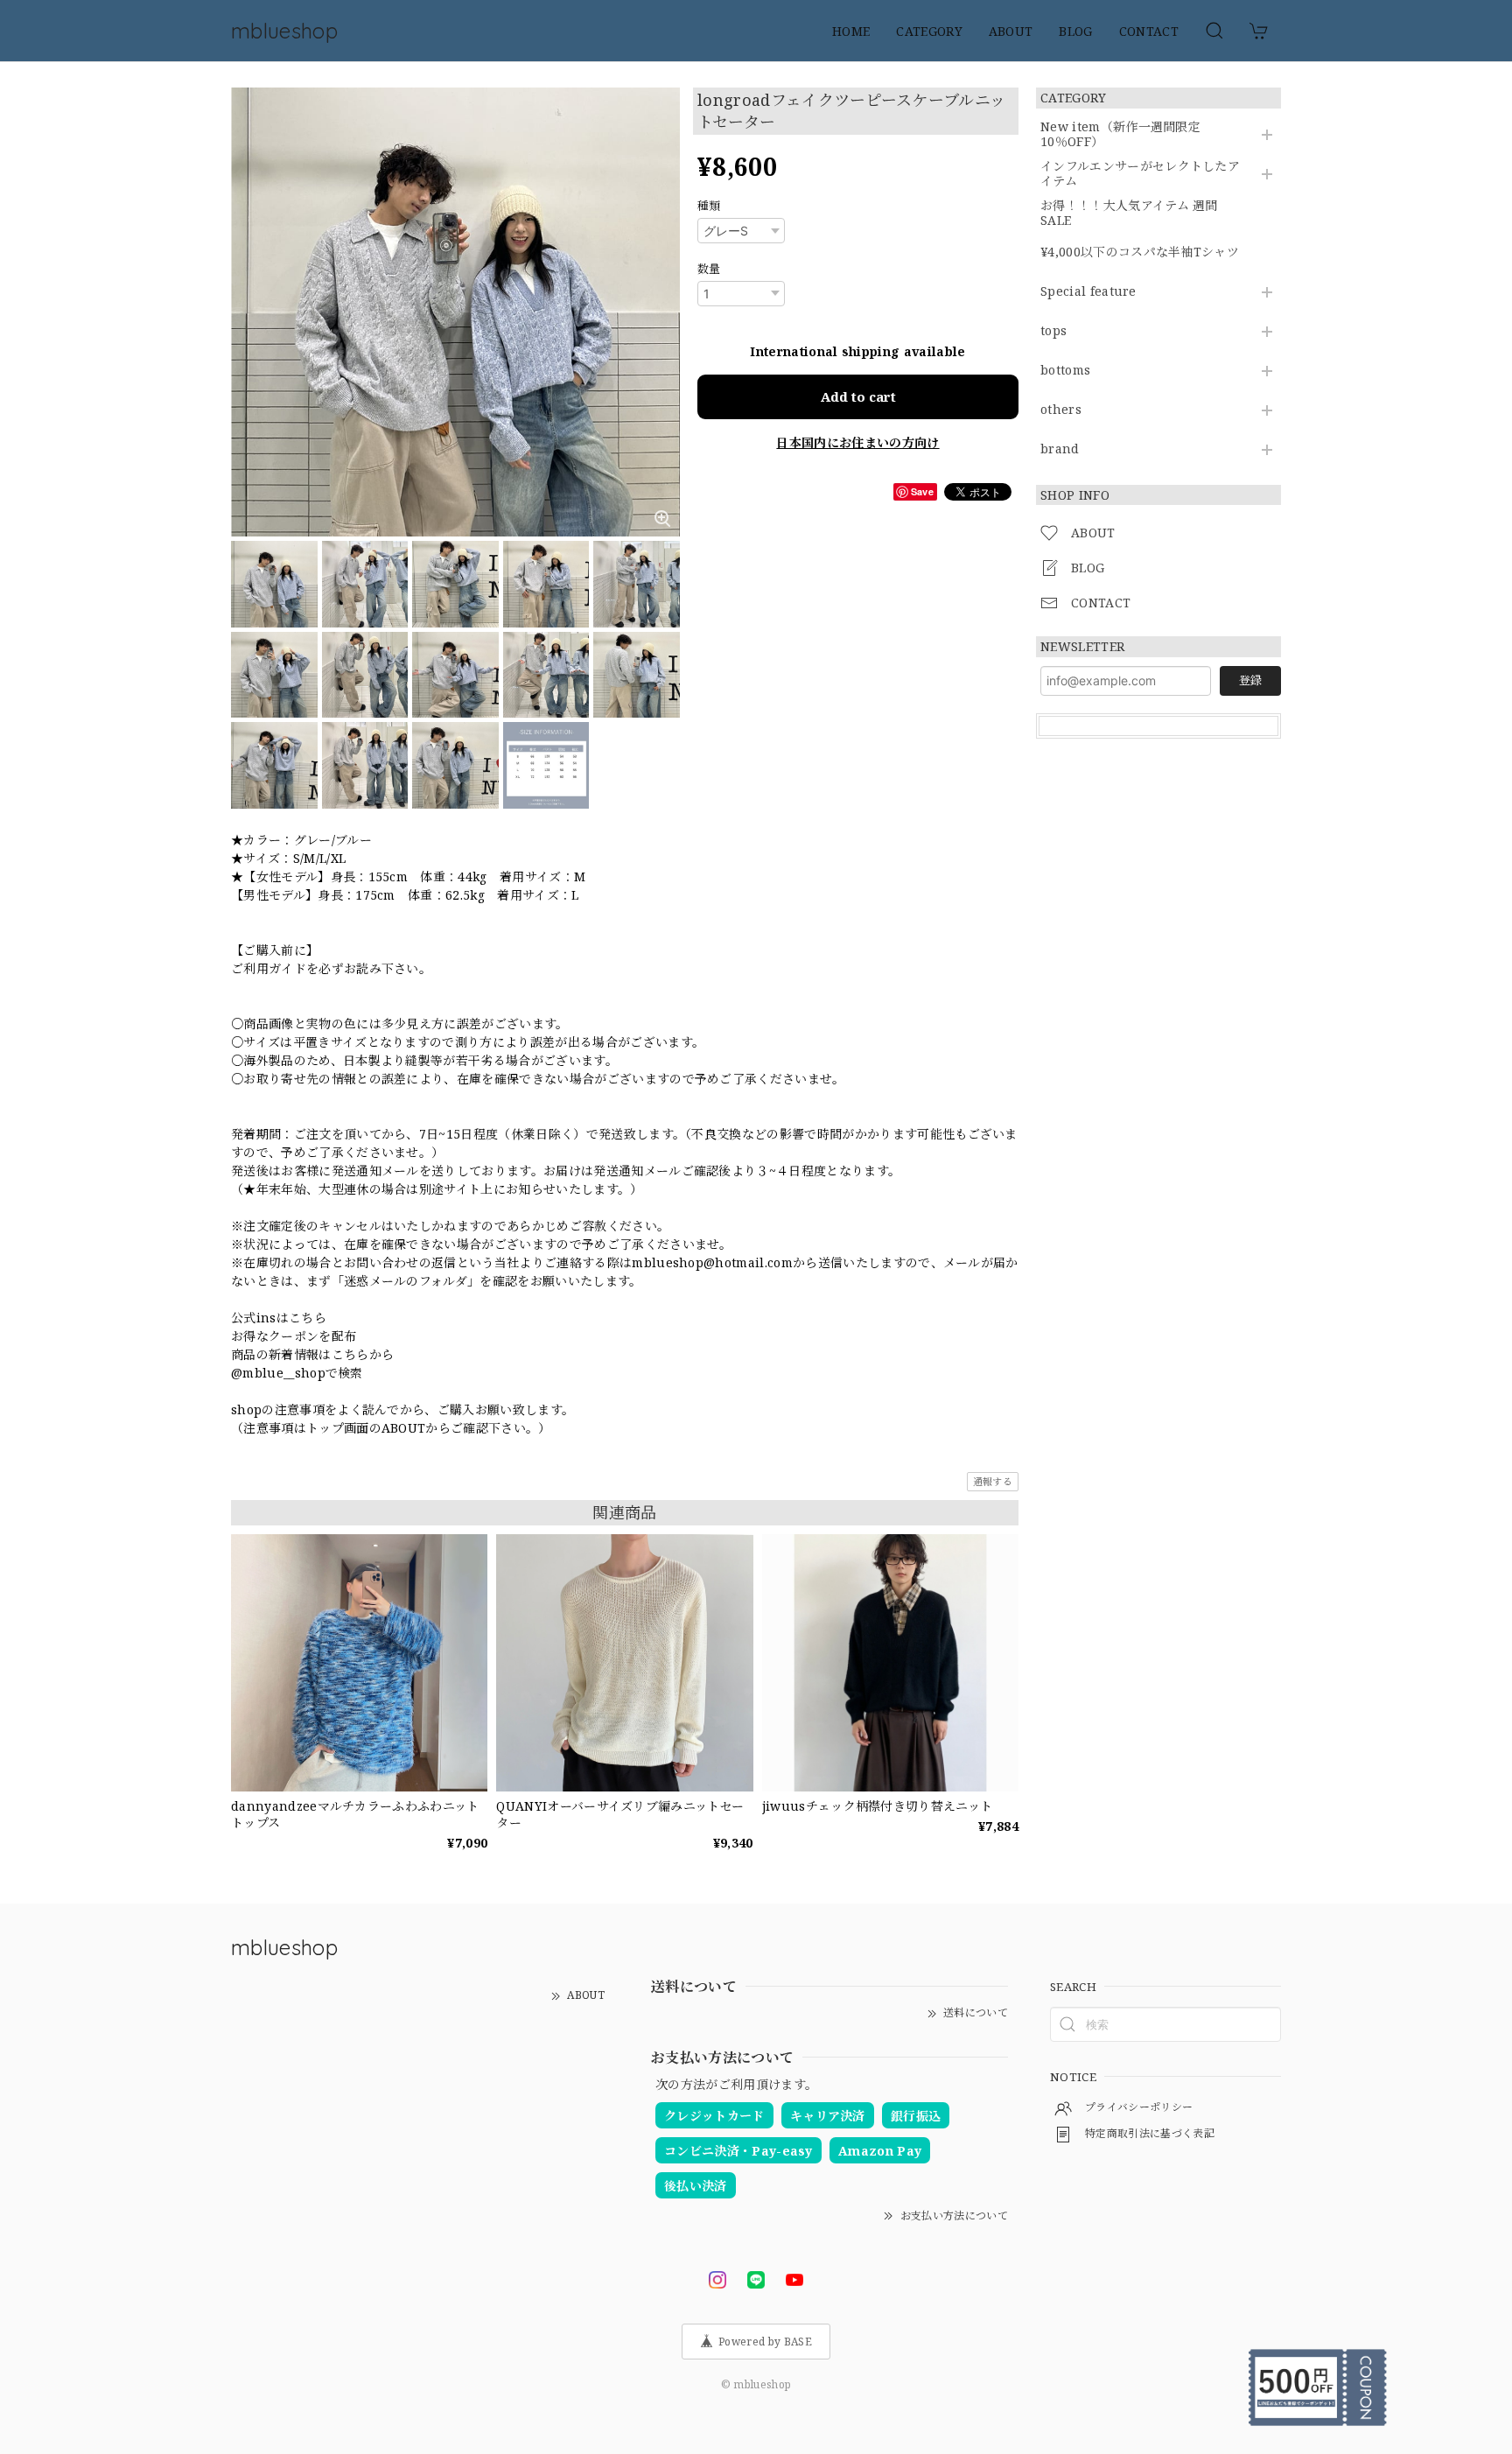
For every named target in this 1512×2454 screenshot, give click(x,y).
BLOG (1075, 31)
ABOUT (1011, 31)
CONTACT (1149, 31)
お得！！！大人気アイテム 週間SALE (1129, 214)
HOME (851, 31)
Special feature (1088, 292)
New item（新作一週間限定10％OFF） (1120, 135)
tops (1053, 331)
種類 (709, 206)
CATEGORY (929, 31)
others (1061, 410)
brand (1060, 449)
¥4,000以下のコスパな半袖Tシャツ (1140, 252)
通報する (993, 1481)
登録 (1250, 680)
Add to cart (858, 396)
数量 (709, 269)
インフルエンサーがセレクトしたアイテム (1140, 174)
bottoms (1065, 371)
